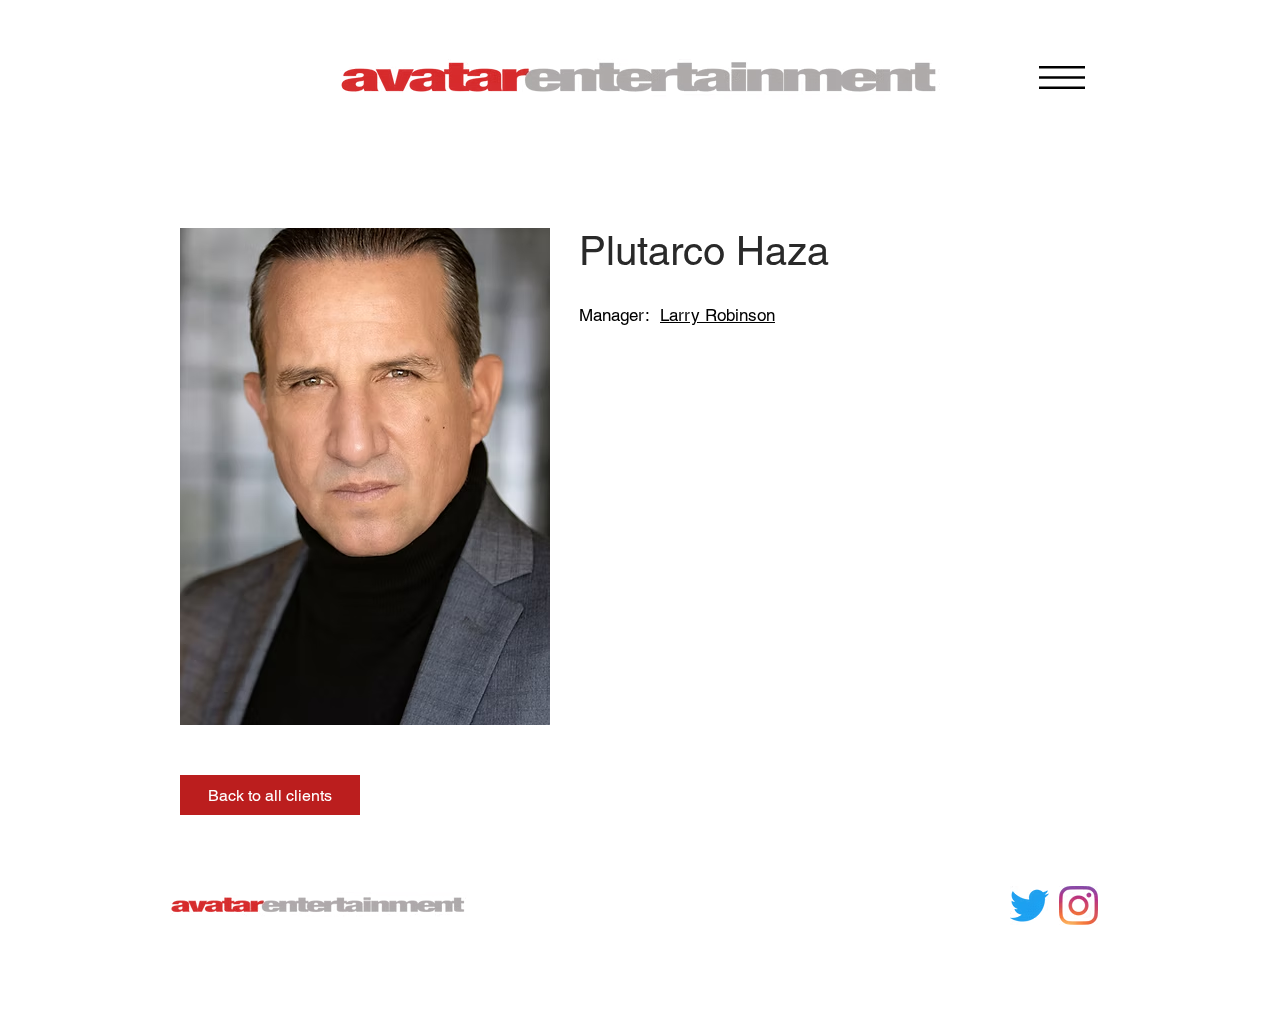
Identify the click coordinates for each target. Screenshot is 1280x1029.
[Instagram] (1078, 905)
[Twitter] (1029, 905)
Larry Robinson (717, 315)
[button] (1062, 77)
